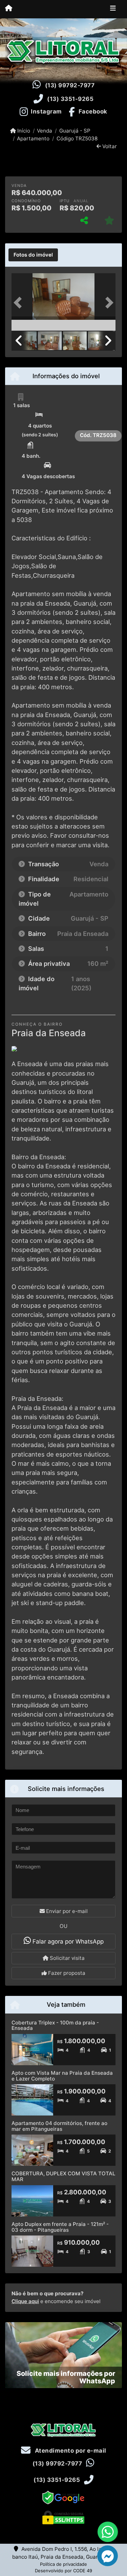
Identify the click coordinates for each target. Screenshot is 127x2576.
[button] (19, 303)
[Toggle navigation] (113, 9)
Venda (45, 131)
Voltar (109, 146)
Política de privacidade (63, 2564)
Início (23, 131)
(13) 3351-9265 (70, 99)
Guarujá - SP (75, 131)
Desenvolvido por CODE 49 (63, 2571)
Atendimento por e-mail (70, 2451)
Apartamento (33, 138)
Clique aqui (25, 2301)
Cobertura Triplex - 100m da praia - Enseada (55, 2025)
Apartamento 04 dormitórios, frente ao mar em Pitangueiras (59, 2126)
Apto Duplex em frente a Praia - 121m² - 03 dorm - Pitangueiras (60, 2227)
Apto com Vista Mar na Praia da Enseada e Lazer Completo (62, 2076)
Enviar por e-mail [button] (66, 1911)
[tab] (33, 255)
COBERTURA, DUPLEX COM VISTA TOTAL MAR (63, 2176)
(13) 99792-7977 (70, 85)
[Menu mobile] (9, 9)
